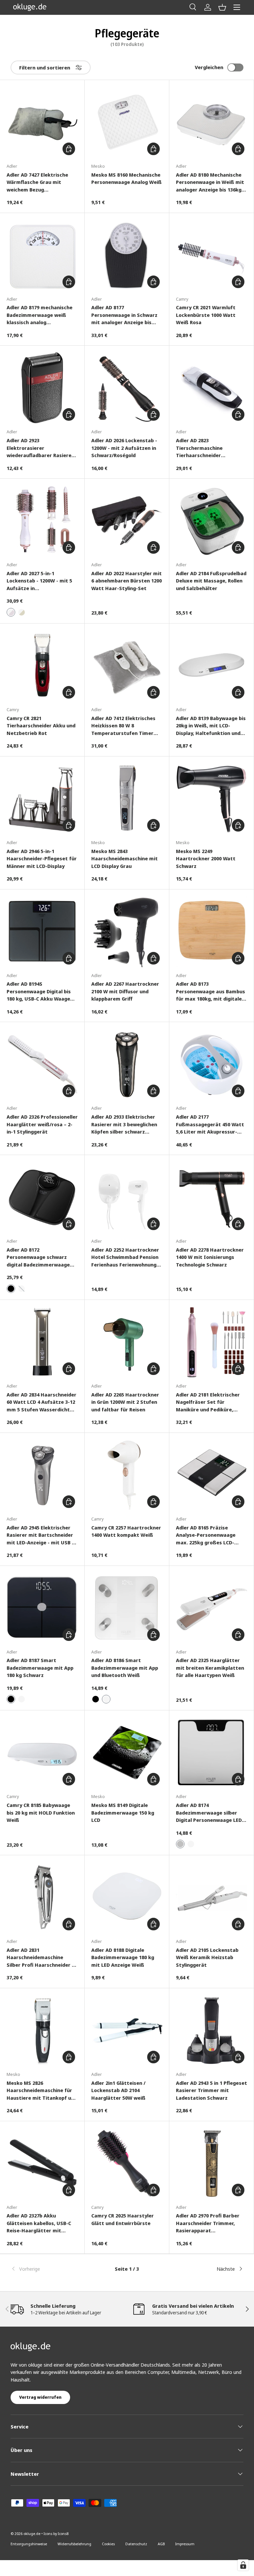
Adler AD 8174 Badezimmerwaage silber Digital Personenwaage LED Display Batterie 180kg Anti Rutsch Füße (209, 1813)
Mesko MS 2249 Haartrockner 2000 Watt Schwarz (206, 859)
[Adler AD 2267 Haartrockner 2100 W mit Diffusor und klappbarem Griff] (127, 932)
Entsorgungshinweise (29, 2544)
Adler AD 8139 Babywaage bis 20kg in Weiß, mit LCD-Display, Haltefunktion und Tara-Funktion (211, 726)
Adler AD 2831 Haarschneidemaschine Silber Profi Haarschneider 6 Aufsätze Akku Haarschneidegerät (41, 1958)
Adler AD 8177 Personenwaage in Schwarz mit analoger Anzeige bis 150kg (124, 315)
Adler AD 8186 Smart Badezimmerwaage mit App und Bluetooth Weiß (125, 1668)
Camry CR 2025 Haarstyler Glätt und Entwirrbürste (123, 2219)
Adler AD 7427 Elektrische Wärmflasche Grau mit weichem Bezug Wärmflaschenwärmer (37, 182)
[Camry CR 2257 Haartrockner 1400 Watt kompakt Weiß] (127, 1475)
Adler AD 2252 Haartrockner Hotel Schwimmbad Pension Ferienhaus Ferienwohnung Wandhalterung (125, 1257)
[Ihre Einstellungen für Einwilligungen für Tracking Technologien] (243, 2565)
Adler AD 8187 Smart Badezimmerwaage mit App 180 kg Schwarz (40, 1668)
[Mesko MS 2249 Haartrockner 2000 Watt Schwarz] (212, 799)
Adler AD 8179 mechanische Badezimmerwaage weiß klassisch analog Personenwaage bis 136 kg (40, 315)
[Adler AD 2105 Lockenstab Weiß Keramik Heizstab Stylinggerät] (212, 1897)
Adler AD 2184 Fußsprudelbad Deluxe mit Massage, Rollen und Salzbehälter (211, 581)
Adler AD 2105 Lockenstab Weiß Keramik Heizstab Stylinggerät (207, 1957)
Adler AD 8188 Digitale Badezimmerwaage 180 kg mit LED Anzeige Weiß (123, 1957)
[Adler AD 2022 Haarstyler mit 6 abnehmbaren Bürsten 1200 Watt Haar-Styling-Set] (127, 521)
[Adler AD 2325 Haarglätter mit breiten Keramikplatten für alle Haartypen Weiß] (212, 1608)
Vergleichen (209, 67)
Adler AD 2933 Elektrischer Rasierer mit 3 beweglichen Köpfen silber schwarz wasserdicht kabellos (124, 1124)
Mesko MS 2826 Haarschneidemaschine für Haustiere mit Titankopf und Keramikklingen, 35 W (42, 2091)
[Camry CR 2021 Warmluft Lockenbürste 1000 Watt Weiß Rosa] (212, 255)
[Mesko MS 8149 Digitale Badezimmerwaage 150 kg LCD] (127, 1753)
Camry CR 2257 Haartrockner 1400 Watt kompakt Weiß (126, 1531)
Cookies (108, 2544)
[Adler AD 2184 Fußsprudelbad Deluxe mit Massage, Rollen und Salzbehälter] (212, 521)
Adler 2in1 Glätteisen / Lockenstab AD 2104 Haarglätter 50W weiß (118, 2090)
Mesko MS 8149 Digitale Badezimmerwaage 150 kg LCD (123, 1812)
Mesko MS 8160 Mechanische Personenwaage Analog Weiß (127, 178)
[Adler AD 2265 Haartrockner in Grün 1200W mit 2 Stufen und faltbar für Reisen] (127, 1342)
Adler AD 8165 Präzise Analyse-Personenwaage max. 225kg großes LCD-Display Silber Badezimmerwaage (206, 1535)
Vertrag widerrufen (40, 2397)
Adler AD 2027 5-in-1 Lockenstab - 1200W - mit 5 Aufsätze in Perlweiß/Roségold (39, 581)
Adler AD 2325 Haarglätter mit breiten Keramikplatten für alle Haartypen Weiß (210, 1668)
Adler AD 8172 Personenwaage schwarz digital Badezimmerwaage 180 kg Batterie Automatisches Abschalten (40, 1257)
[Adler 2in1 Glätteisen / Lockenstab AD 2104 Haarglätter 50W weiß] (127, 2030)
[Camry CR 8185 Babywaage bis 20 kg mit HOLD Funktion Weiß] (42, 1753)
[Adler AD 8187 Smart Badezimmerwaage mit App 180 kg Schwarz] (42, 1608)
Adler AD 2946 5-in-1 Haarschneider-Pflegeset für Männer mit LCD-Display (42, 859)
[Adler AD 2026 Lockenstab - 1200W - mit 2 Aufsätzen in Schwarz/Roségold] (127, 388)
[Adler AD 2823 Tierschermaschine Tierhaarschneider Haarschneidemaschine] (212, 388)
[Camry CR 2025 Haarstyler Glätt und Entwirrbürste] (127, 2163)
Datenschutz (136, 2544)
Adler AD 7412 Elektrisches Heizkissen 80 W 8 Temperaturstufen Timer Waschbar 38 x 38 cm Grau (123, 726)
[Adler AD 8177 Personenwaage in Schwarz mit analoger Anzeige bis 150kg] (127, 255)
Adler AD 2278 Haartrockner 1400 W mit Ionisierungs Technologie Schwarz (210, 1257)
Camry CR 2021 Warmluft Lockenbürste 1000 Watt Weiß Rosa (206, 315)
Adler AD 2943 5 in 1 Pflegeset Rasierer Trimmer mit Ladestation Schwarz (212, 2090)
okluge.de (32, 2533)
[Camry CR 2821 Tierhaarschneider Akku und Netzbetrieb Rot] (42, 666)
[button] (222, 7)
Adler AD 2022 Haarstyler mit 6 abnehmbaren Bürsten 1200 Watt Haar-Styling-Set (127, 581)
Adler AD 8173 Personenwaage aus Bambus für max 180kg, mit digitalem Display (211, 991)
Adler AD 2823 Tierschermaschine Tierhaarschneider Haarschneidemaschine (204, 448)
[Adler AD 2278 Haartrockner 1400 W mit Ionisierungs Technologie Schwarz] (212, 1197)
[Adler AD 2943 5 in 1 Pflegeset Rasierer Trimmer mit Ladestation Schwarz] (212, 2030)
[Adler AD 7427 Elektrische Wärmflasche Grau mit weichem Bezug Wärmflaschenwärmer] (42, 122)
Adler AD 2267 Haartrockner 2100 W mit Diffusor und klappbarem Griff (125, 991)
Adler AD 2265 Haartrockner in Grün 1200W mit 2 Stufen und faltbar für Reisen (125, 1402)
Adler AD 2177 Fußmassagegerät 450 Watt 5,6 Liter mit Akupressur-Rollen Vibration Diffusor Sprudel (210, 1124)
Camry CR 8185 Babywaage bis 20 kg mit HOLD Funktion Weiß (41, 1812)
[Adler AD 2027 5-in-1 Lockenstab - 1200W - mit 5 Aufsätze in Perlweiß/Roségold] (42, 521)
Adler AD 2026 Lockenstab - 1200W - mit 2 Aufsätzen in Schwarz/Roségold (124, 448)
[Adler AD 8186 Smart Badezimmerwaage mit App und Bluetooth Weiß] (127, 1608)
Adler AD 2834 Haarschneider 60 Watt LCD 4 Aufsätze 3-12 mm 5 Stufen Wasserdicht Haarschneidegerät (42, 1402)
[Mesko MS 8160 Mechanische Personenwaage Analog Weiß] (127, 122)
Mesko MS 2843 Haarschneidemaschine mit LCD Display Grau (125, 859)
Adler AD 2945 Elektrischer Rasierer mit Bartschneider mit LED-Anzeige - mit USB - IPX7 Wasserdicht (40, 1535)
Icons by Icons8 (56, 2533)
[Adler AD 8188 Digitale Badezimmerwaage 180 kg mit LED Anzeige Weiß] (127, 1897)
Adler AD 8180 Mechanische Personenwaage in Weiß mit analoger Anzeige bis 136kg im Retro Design (210, 182)
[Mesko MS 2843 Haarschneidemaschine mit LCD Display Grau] (127, 799)
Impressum (185, 2544)
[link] (49, 2269)
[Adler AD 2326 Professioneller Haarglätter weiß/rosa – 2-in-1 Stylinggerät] (42, 1064)
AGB (161, 2544)
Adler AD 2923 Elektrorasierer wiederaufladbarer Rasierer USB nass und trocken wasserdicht (40, 448)
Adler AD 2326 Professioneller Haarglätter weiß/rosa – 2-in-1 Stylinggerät (42, 1124)
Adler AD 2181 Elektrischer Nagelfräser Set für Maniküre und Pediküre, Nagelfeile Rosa (208, 1402)
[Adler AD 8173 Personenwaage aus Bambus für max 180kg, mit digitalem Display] (212, 932)
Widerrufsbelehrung (74, 2544)
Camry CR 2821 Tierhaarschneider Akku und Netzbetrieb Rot (41, 726)
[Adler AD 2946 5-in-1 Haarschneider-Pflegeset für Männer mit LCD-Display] (42, 799)
